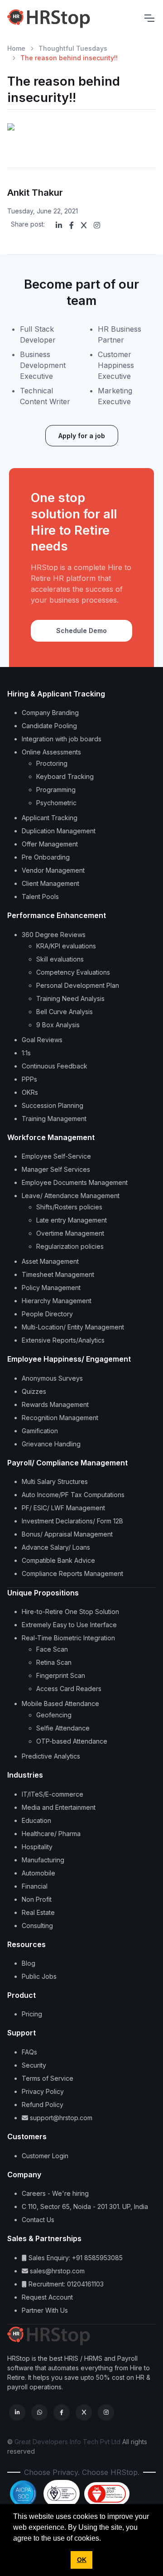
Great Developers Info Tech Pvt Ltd (67, 2442)
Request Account (47, 2297)
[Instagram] (97, 225)
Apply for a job (82, 436)
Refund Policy (43, 2105)
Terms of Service (48, 2078)
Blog (29, 1963)
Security (34, 2065)
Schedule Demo (81, 631)
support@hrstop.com (60, 2118)
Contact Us (38, 2220)
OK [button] (82, 2560)
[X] (84, 225)
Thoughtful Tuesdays (73, 48)
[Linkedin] (59, 225)
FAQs (29, 2052)
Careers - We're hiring (55, 2193)
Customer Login (45, 2156)
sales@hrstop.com (56, 2271)
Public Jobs (39, 1976)
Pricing (32, 2014)
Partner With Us (45, 2310)
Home (16, 48)
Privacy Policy (43, 2091)
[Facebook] (72, 225)
